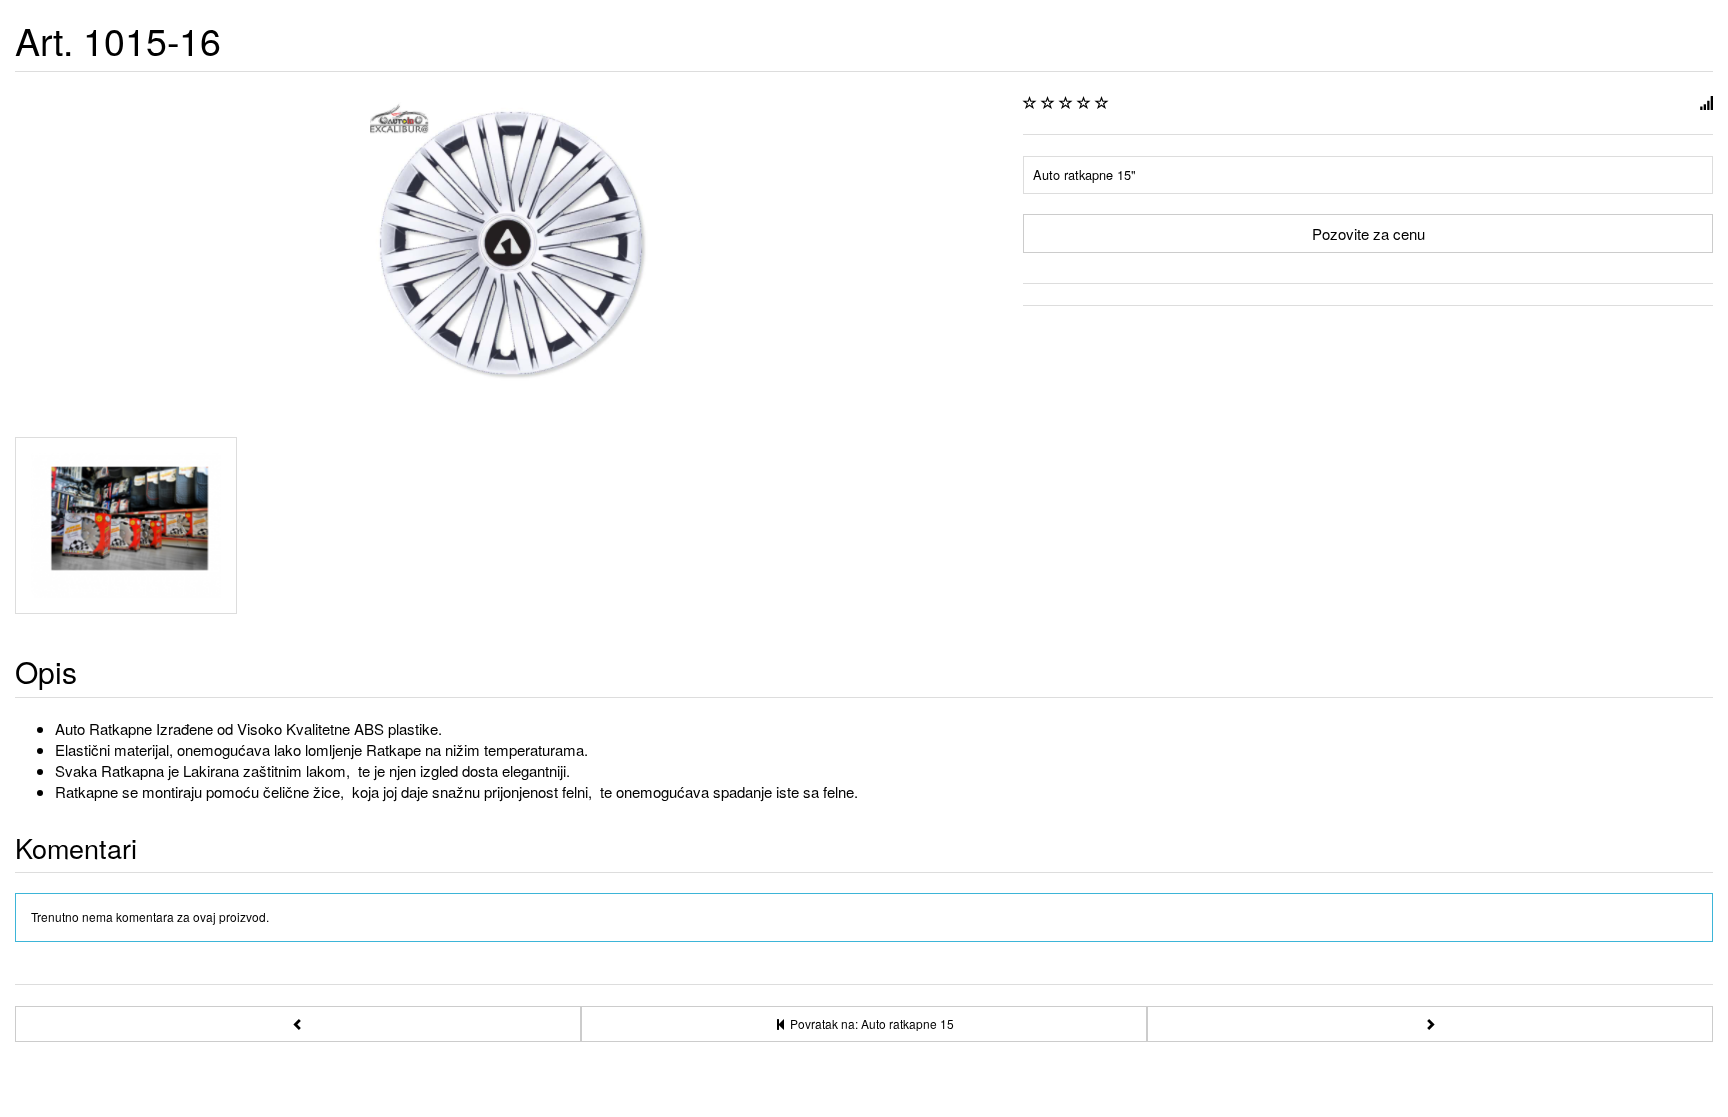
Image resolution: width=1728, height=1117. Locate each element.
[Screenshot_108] (126, 525)
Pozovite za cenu (1368, 233)
